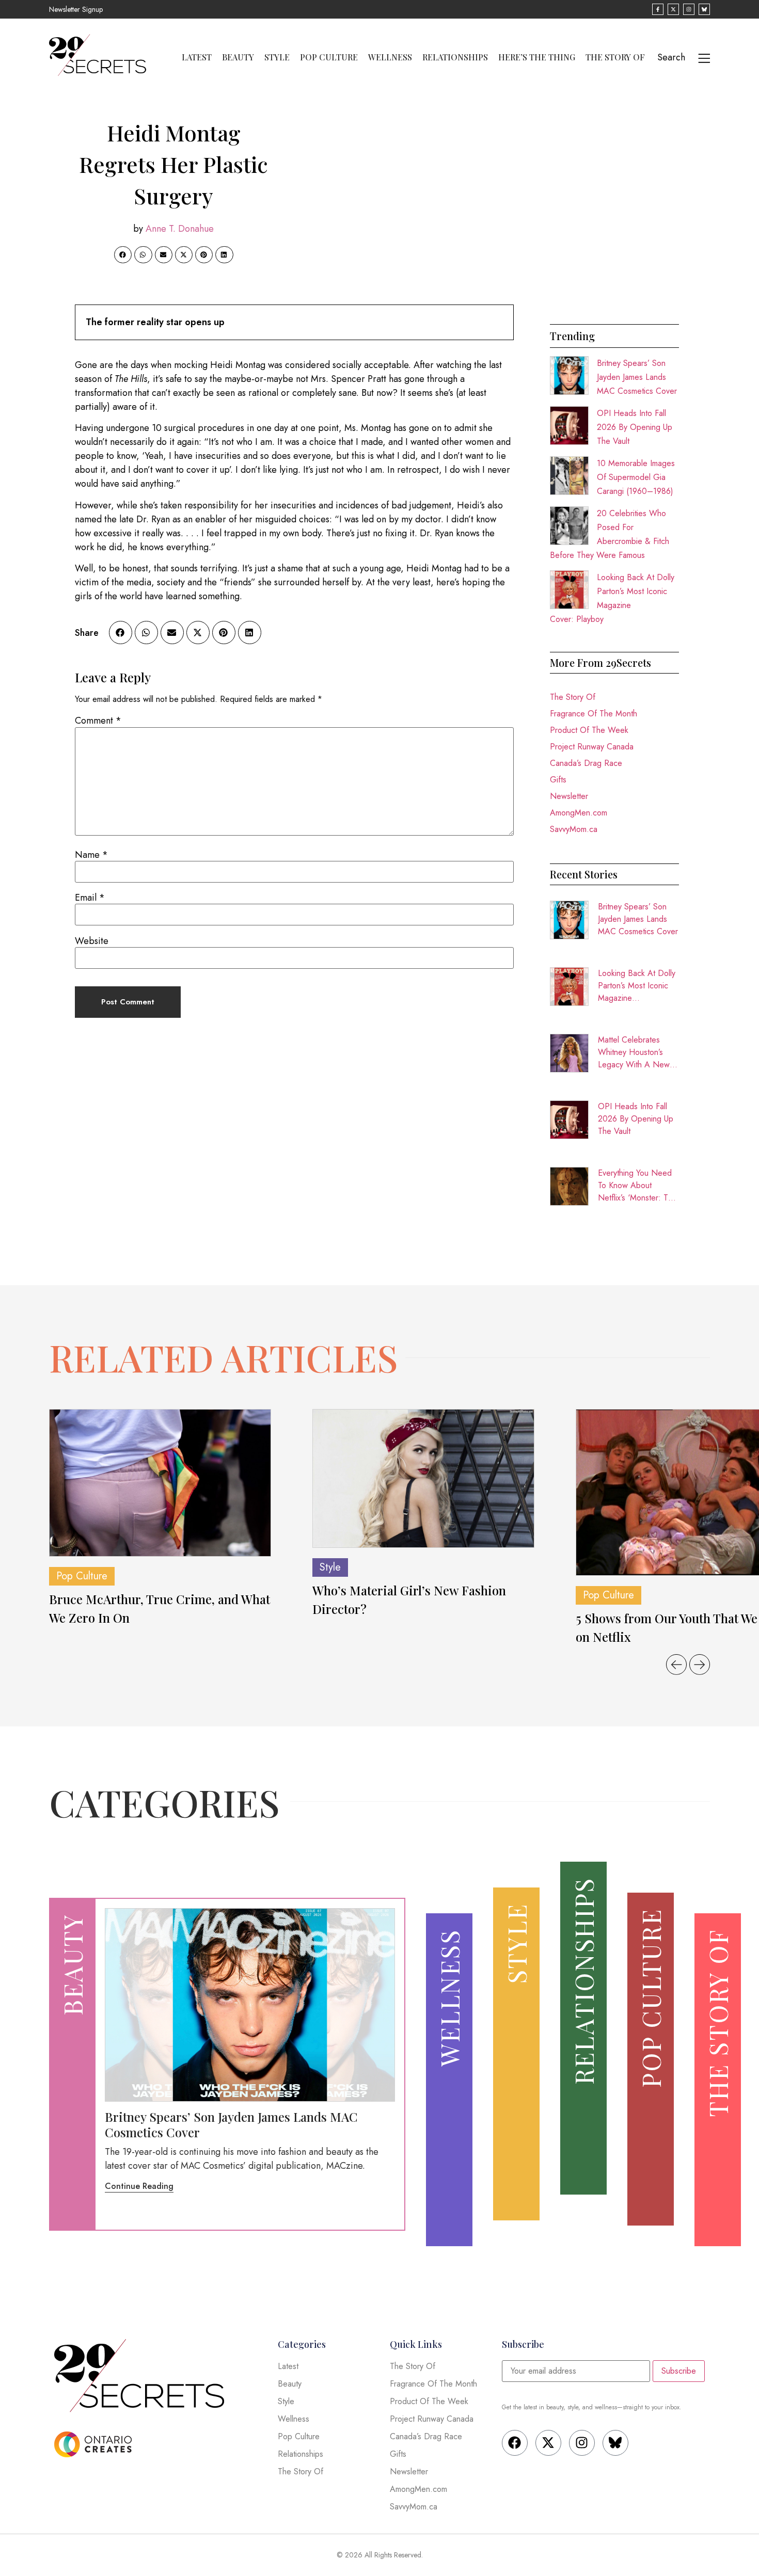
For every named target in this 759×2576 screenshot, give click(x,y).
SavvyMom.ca (574, 829)
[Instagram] (582, 2443)
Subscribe (679, 2371)
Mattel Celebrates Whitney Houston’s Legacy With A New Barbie (634, 1052)
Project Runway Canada (592, 747)
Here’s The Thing (537, 57)
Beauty (238, 57)
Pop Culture (329, 57)
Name (91, 855)
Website (92, 941)
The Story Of (615, 57)
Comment (98, 721)
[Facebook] (515, 2443)
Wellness (390, 57)
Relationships (455, 57)
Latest (197, 57)
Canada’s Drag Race (586, 763)
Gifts (558, 780)
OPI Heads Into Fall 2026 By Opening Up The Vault (635, 427)
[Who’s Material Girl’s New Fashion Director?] (423, 1479)
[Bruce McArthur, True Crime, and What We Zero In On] (160, 1483)
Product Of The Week (589, 730)
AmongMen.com (579, 813)
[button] (123, 255)
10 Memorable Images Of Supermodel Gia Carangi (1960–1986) (636, 477)
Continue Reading (139, 2186)
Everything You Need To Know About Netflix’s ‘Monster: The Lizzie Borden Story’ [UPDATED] (637, 1186)
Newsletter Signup (76, 9)
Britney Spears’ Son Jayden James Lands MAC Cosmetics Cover (637, 377)
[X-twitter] (548, 2443)
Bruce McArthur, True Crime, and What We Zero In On (160, 1608)
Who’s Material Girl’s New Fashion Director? (409, 1599)
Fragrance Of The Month (594, 714)
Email (90, 898)
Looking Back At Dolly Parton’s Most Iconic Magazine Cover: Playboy (637, 986)
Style (277, 57)
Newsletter (569, 796)
